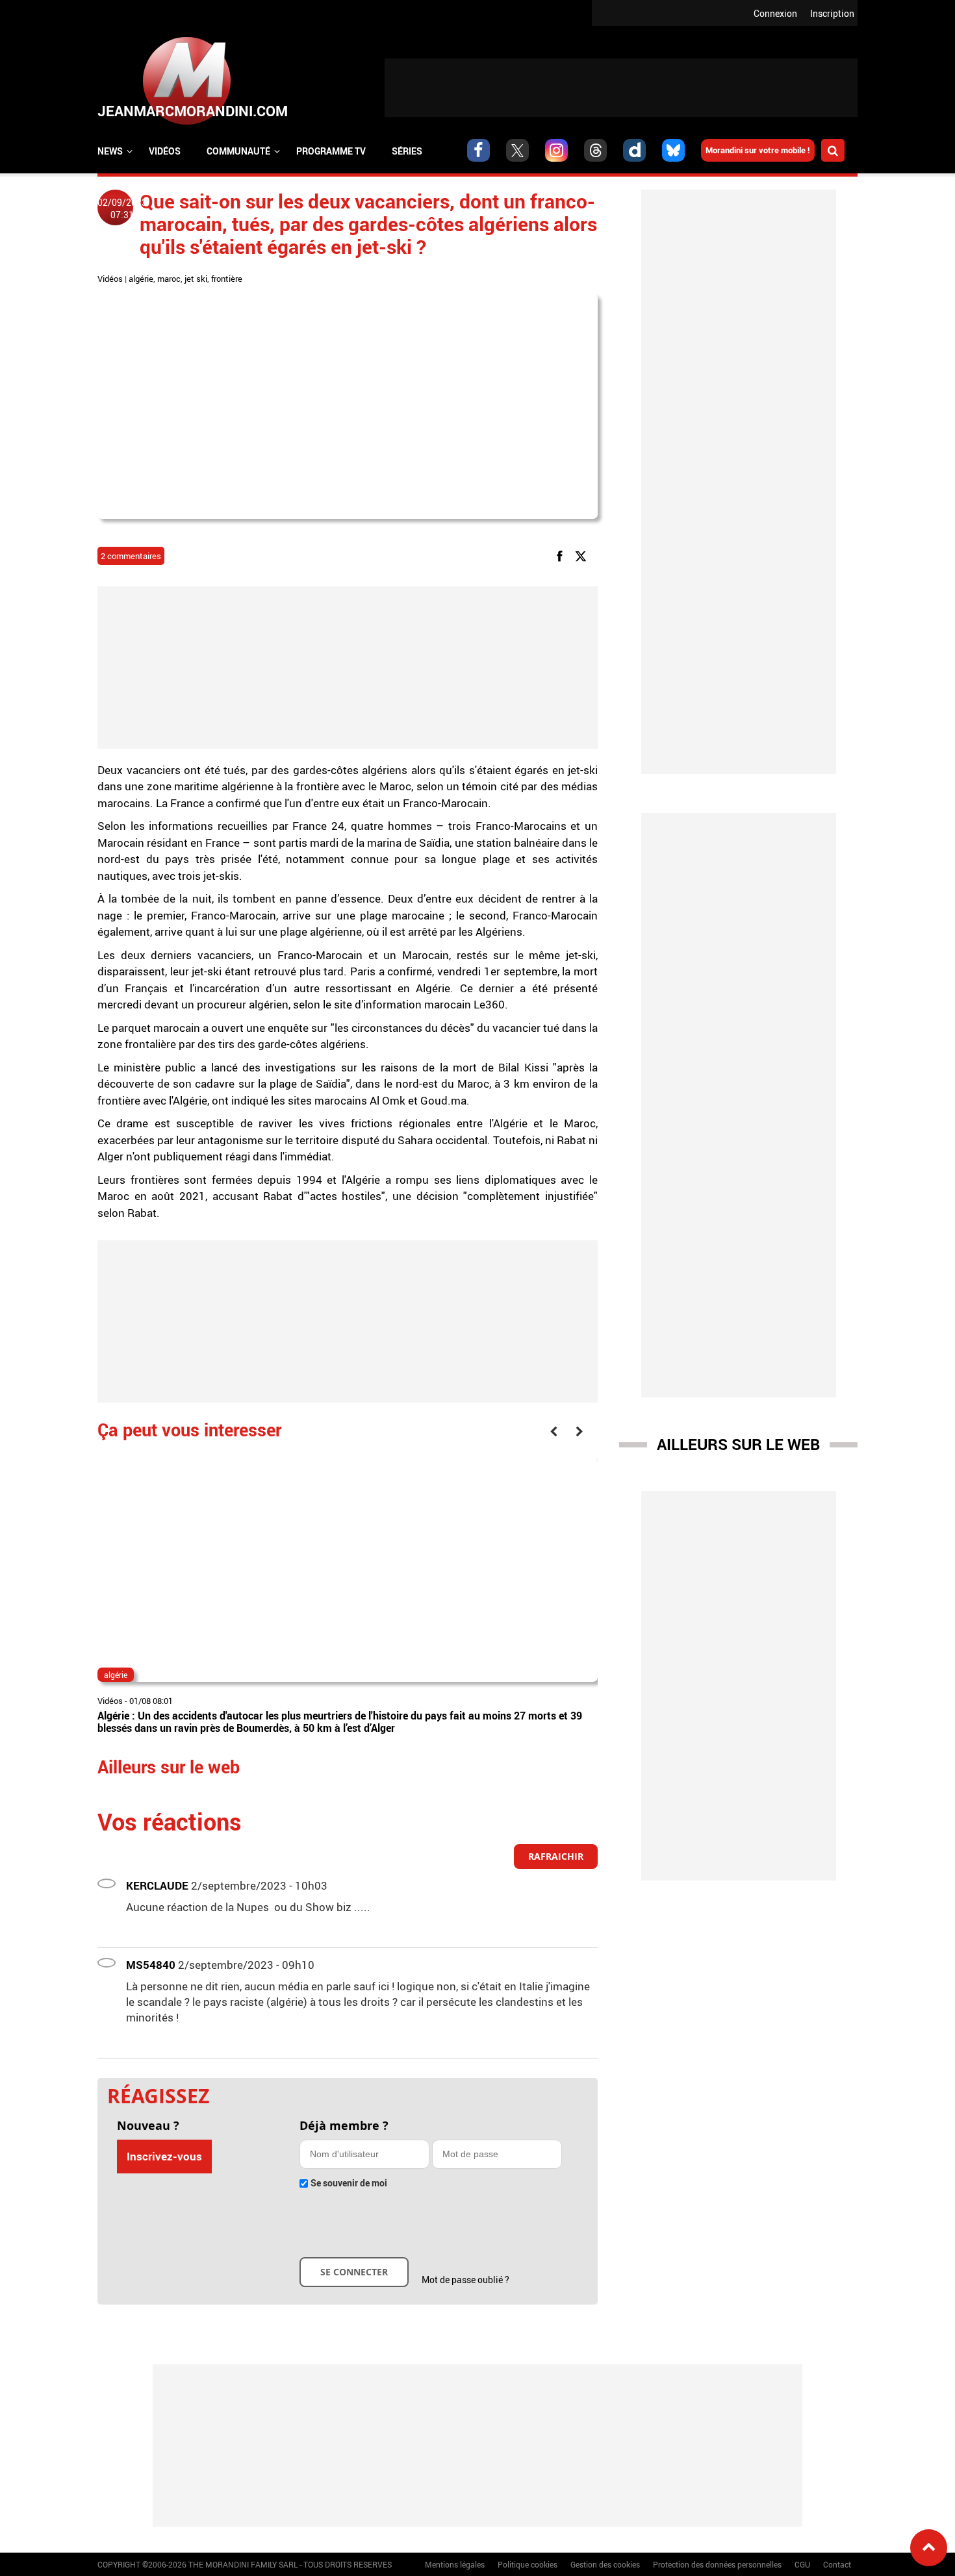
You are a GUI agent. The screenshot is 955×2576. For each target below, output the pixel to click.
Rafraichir (556, 1856)
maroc (169, 279)
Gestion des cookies (605, 2564)
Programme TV (331, 151)
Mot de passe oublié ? (465, 2280)
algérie (141, 279)
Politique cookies (528, 2564)
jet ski (196, 279)
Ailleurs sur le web (738, 1444)
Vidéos (165, 151)
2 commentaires (131, 556)
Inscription (832, 13)
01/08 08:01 (151, 1701)
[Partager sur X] (583, 556)
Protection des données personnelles (717, 2564)
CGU (802, 2564)
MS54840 (151, 1965)
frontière (227, 279)
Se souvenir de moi (349, 2183)
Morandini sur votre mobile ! (758, 150)
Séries (407, 151)
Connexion (775, 13)
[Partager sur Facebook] (562, 556)
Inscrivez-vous (164, 2156)
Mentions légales (455, 2564)
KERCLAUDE (157, 1885)
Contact (837, 2564)
